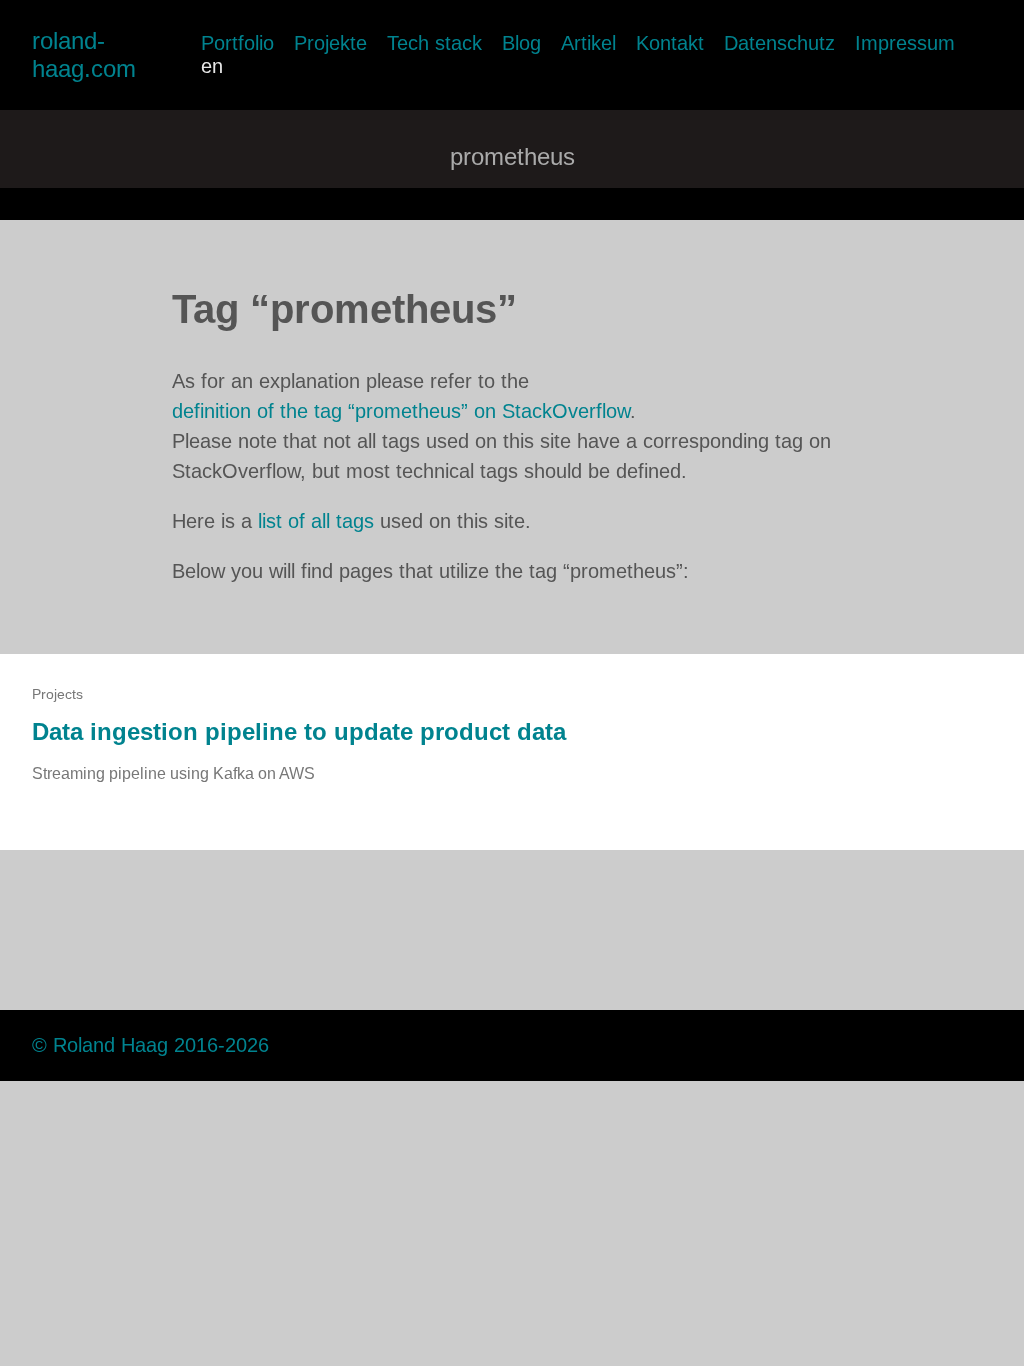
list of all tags (316, 521)
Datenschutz (779, 43)
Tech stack (434, 43)
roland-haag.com (84, 54)
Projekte (330, 43)
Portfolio (237, 43)
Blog (521, 43)
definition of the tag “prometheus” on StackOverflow (401, 411)
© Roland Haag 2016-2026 (150, 1045)
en (212, 66)
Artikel (588, 43)
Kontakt (670, 43)
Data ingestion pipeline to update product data (299, 731)
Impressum (905, 43)
